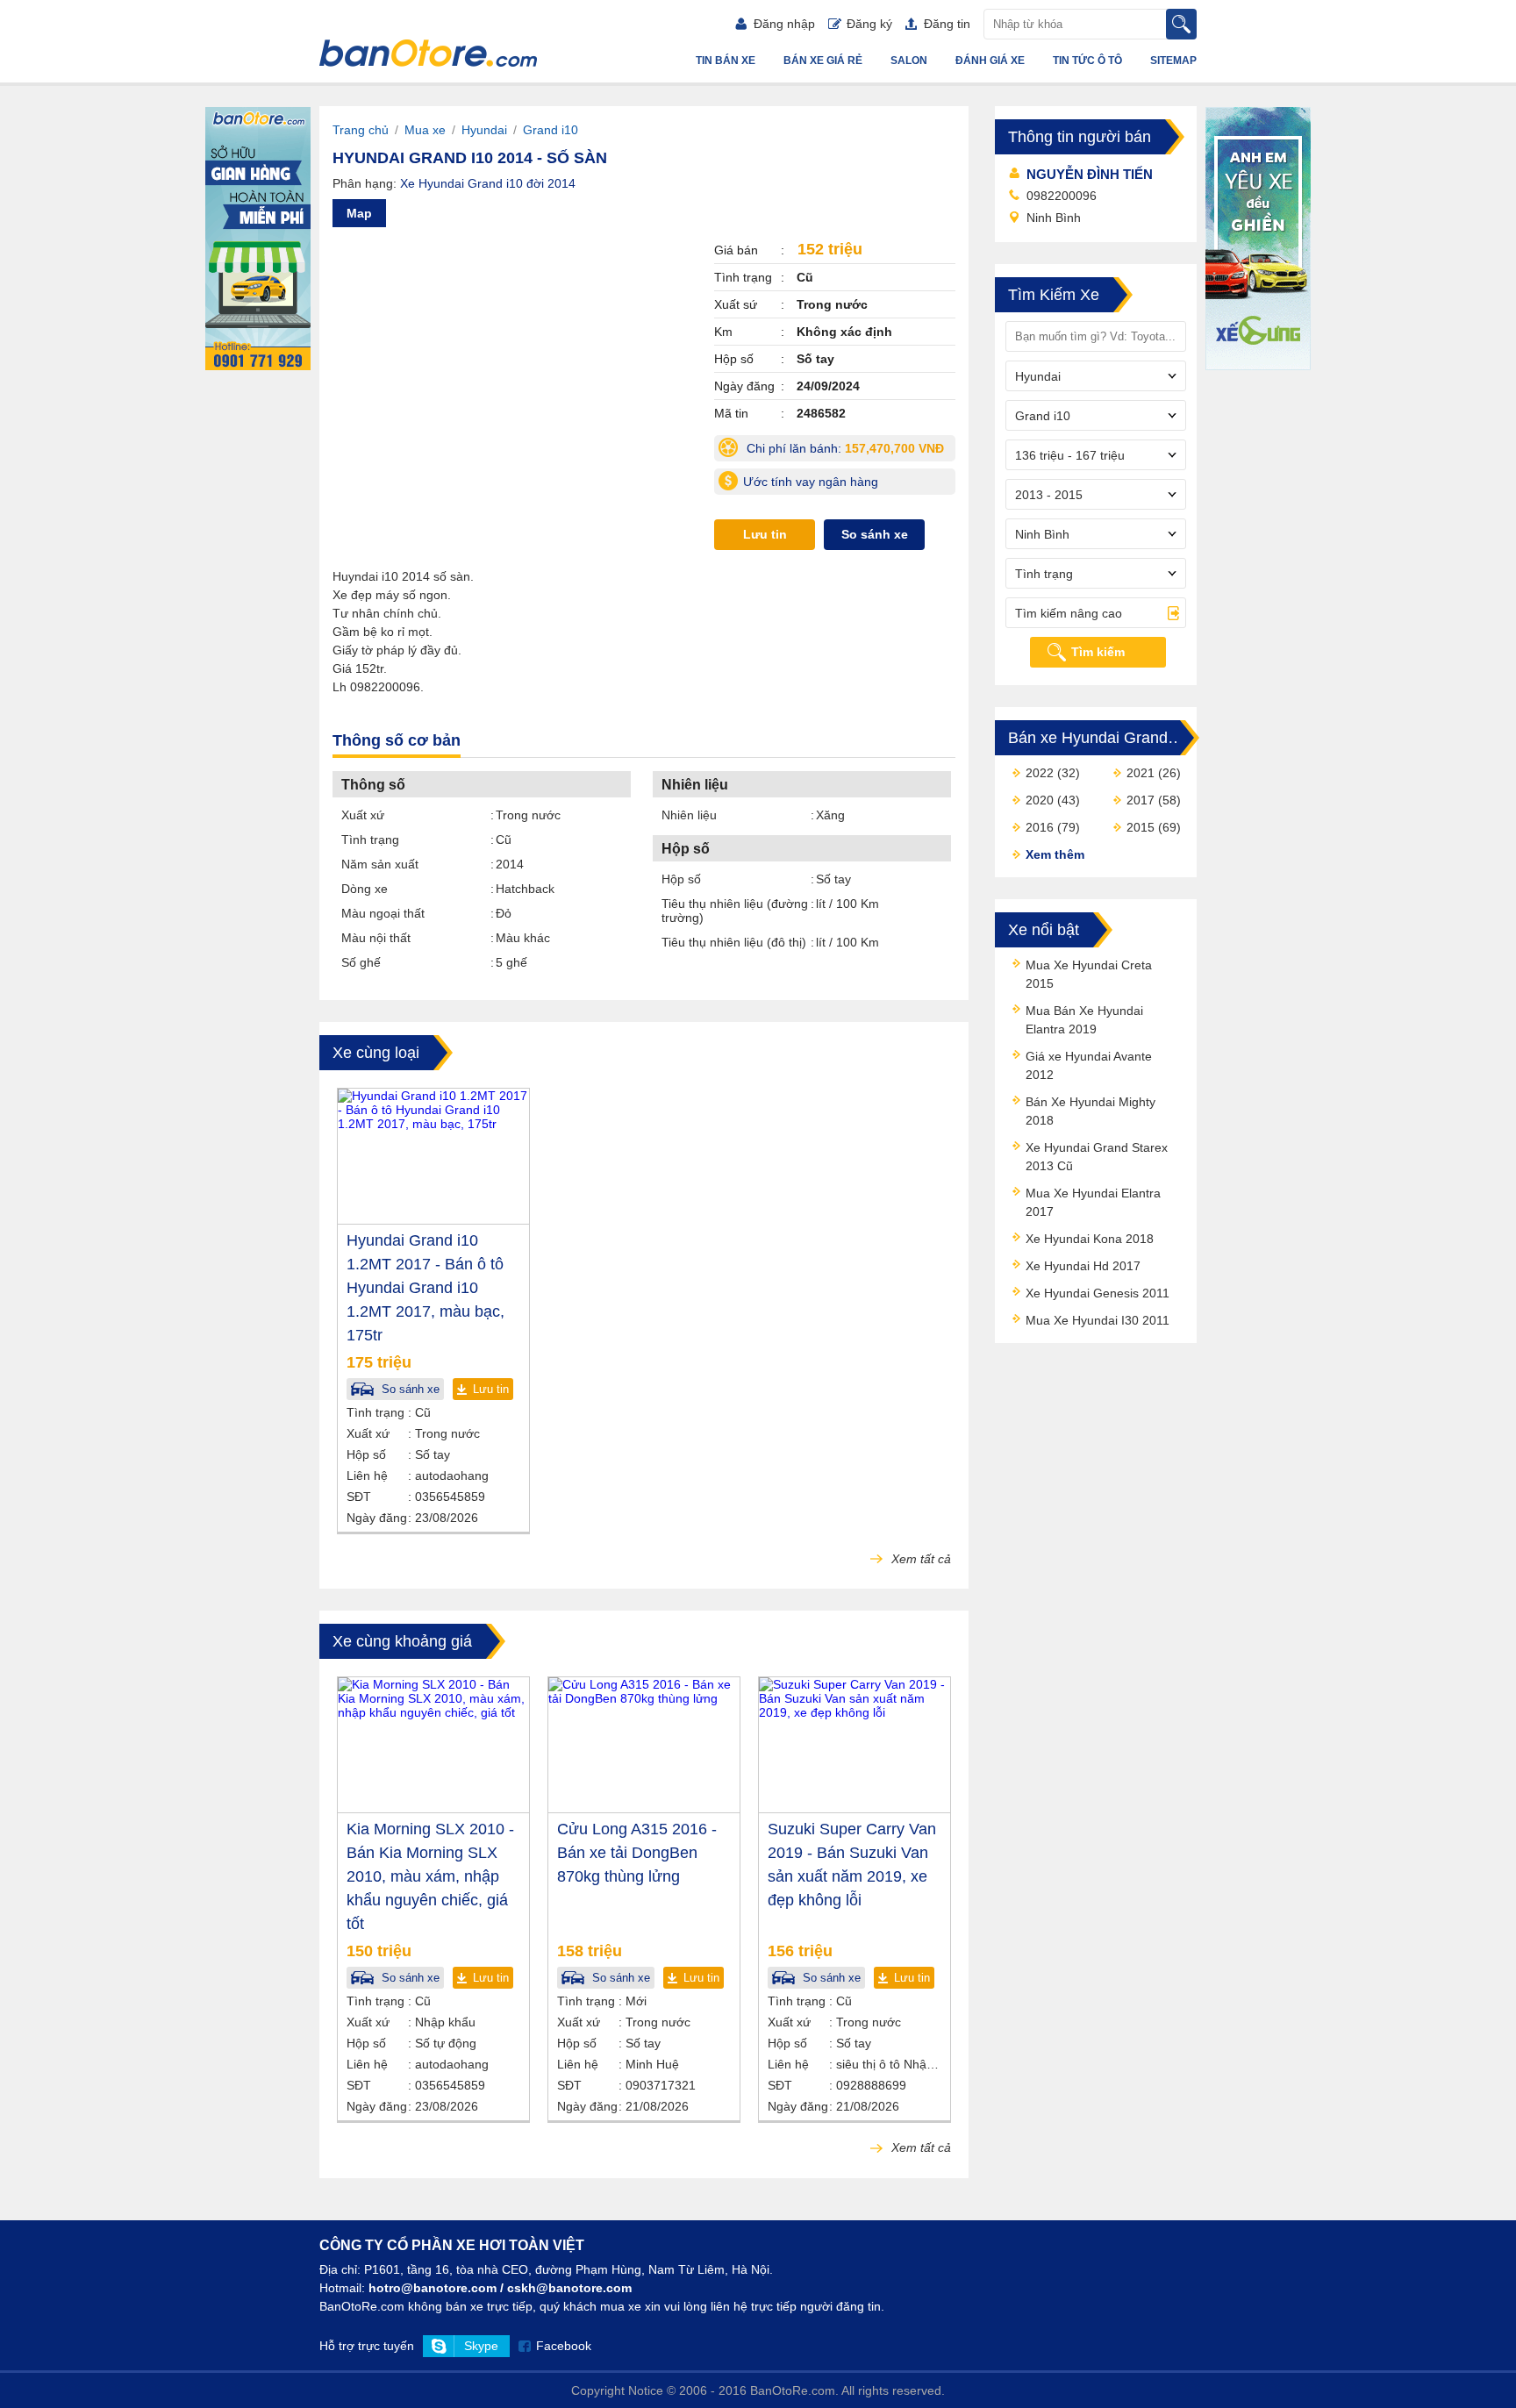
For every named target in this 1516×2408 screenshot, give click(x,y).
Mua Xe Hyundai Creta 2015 (1089, 974)
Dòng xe (365, 889)
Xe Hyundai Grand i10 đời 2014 (488, 183)
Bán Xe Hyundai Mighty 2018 (1091, 1111)
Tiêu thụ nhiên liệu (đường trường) (735, 911)
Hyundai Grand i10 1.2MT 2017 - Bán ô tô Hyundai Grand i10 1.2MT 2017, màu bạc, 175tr (425, 1288)
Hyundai (484, 130)
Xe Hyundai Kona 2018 (1090, 1239)
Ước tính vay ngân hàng (811, 482)
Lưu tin (765, 534)
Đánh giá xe (990, 61)
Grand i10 (551, 130)
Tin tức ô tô (1087, 61)
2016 (1040, 827)
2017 (1141, 800)
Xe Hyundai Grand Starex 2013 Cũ (1097, 1157)
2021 (1141, 773)
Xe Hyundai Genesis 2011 (1098, 1293)
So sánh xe (875, 534)
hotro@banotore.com (433, 2288)
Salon (909, 61)
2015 (1141, 827)
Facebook (564, 2346)
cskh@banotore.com (569, 2288)
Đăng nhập (784, 24)
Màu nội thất (376, 938)
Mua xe (425, 130)
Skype (481, 2346)
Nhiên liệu (689, 815)
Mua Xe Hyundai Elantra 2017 (1093, 1202)
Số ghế (361, 962)
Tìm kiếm (1098, 652)
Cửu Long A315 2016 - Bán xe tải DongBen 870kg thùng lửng (637, 1853)
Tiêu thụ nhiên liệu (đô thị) (734, 942)
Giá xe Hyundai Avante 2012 (1089, 1065)
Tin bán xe (726, 61)
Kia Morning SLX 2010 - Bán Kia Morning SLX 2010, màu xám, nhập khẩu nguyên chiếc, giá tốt (430, 1876)
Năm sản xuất (380, 864)
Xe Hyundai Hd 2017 (1083, 1266)
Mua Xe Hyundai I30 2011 (1098, 1320)
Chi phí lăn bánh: (849, 451)
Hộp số (681, 879)
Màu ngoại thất (383, 913)
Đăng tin (947, 24)
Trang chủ (361, 130)
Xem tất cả (919, 1559)
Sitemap (1173, 61)
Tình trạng (370, 840)
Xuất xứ (363, 815)
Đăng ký (869, 24)
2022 (1040, 773)
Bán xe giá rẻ (823, 61)
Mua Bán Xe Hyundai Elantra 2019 (1084, 1020)
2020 (1040, 800)
